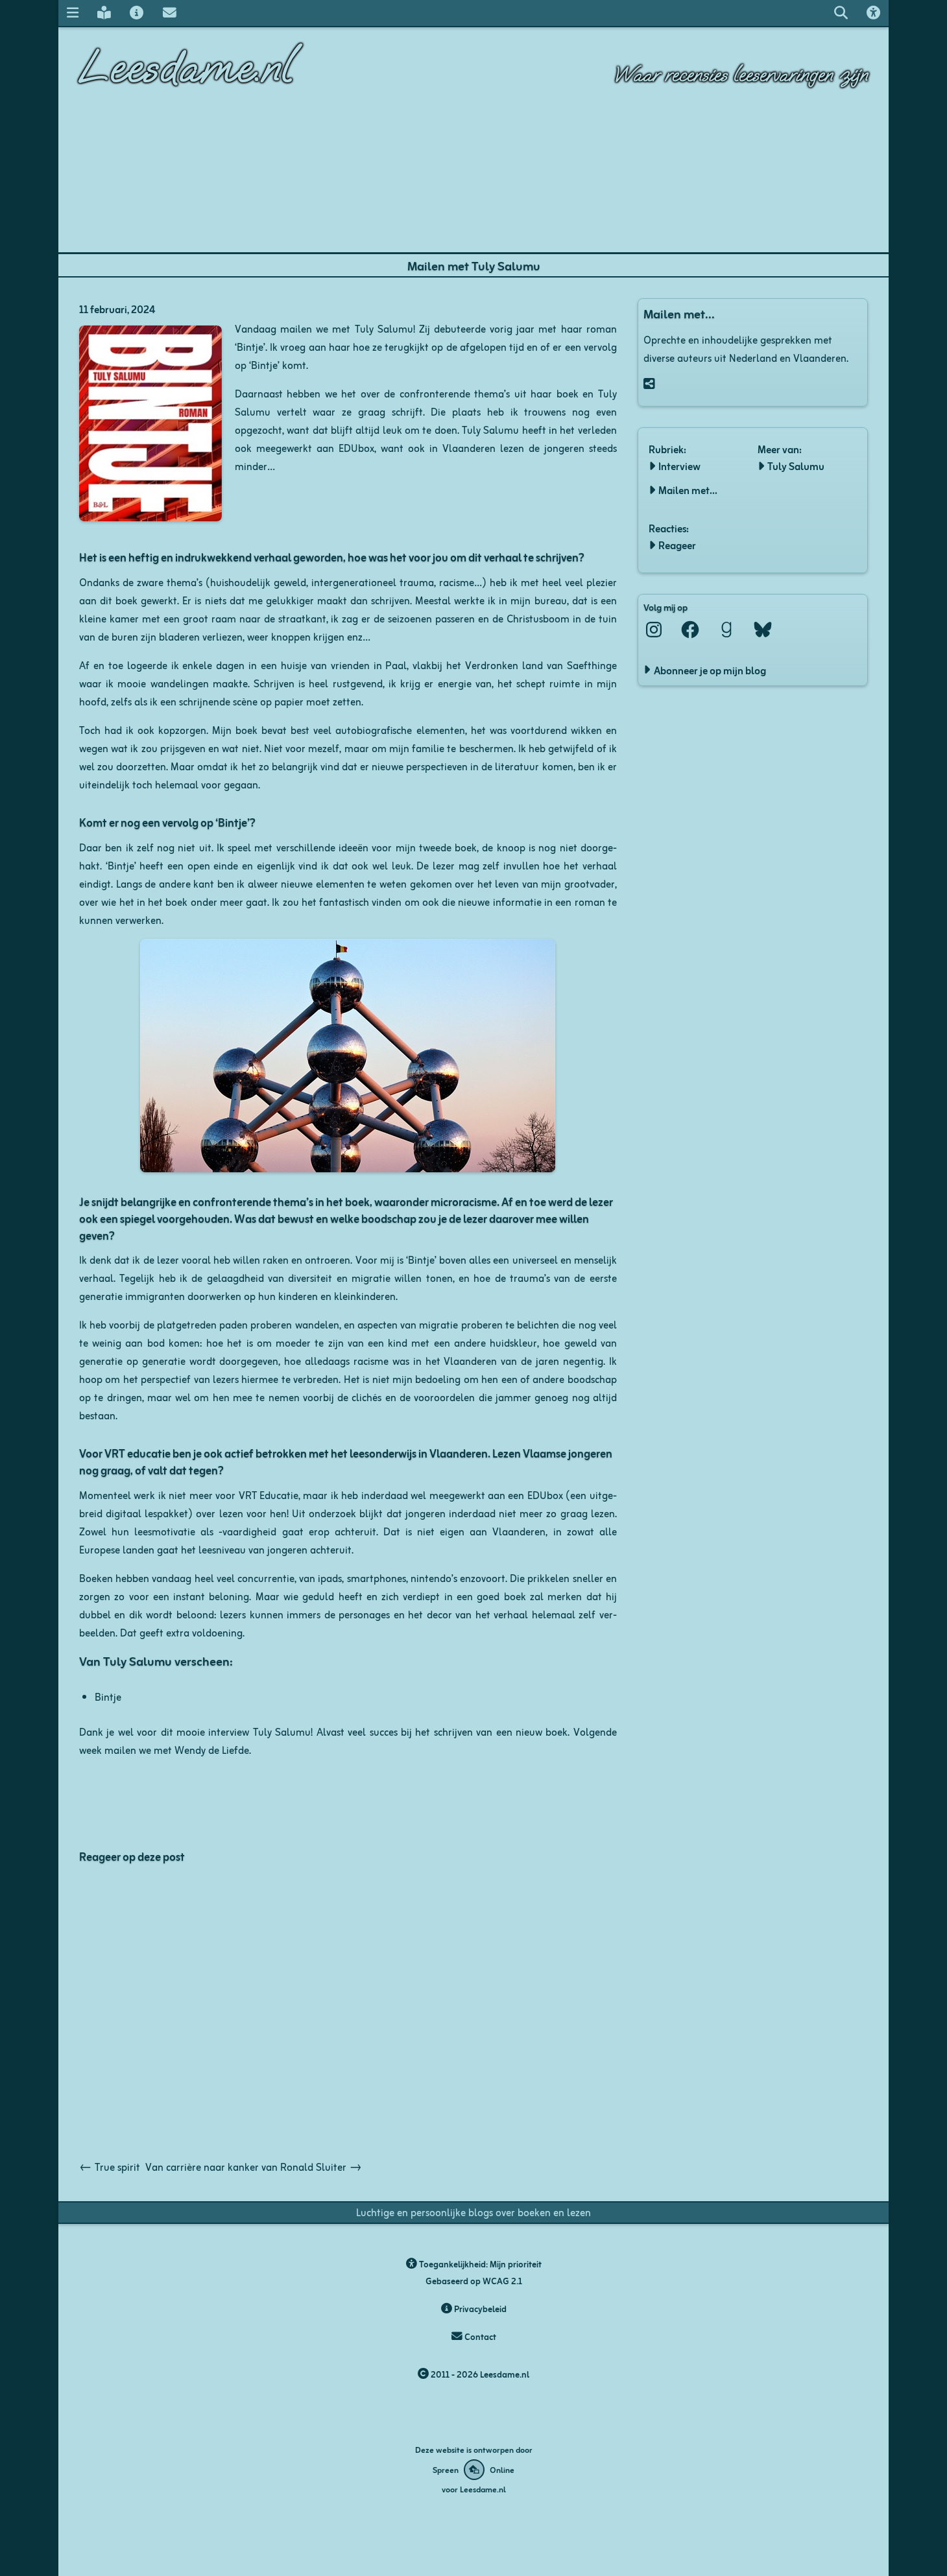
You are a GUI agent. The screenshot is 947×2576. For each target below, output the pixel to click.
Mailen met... (688, 490)
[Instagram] (654, 630)
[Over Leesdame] (137, 13)
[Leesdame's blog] (104, 13)
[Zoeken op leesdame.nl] (841, 13)
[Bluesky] (763, 630)
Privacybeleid (479, 2309)
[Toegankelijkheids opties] (874, 13)
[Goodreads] (726, 630)
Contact (479, 2336)
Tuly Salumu (796, 466)
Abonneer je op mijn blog (710, 670)
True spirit (110, 2166)
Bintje (108, 1696)
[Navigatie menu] (72, 13)
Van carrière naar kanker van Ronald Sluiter (254, 2166)
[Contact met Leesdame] (169, 13)
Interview (679, 466)
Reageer (677, 545)
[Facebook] (690, 630)
